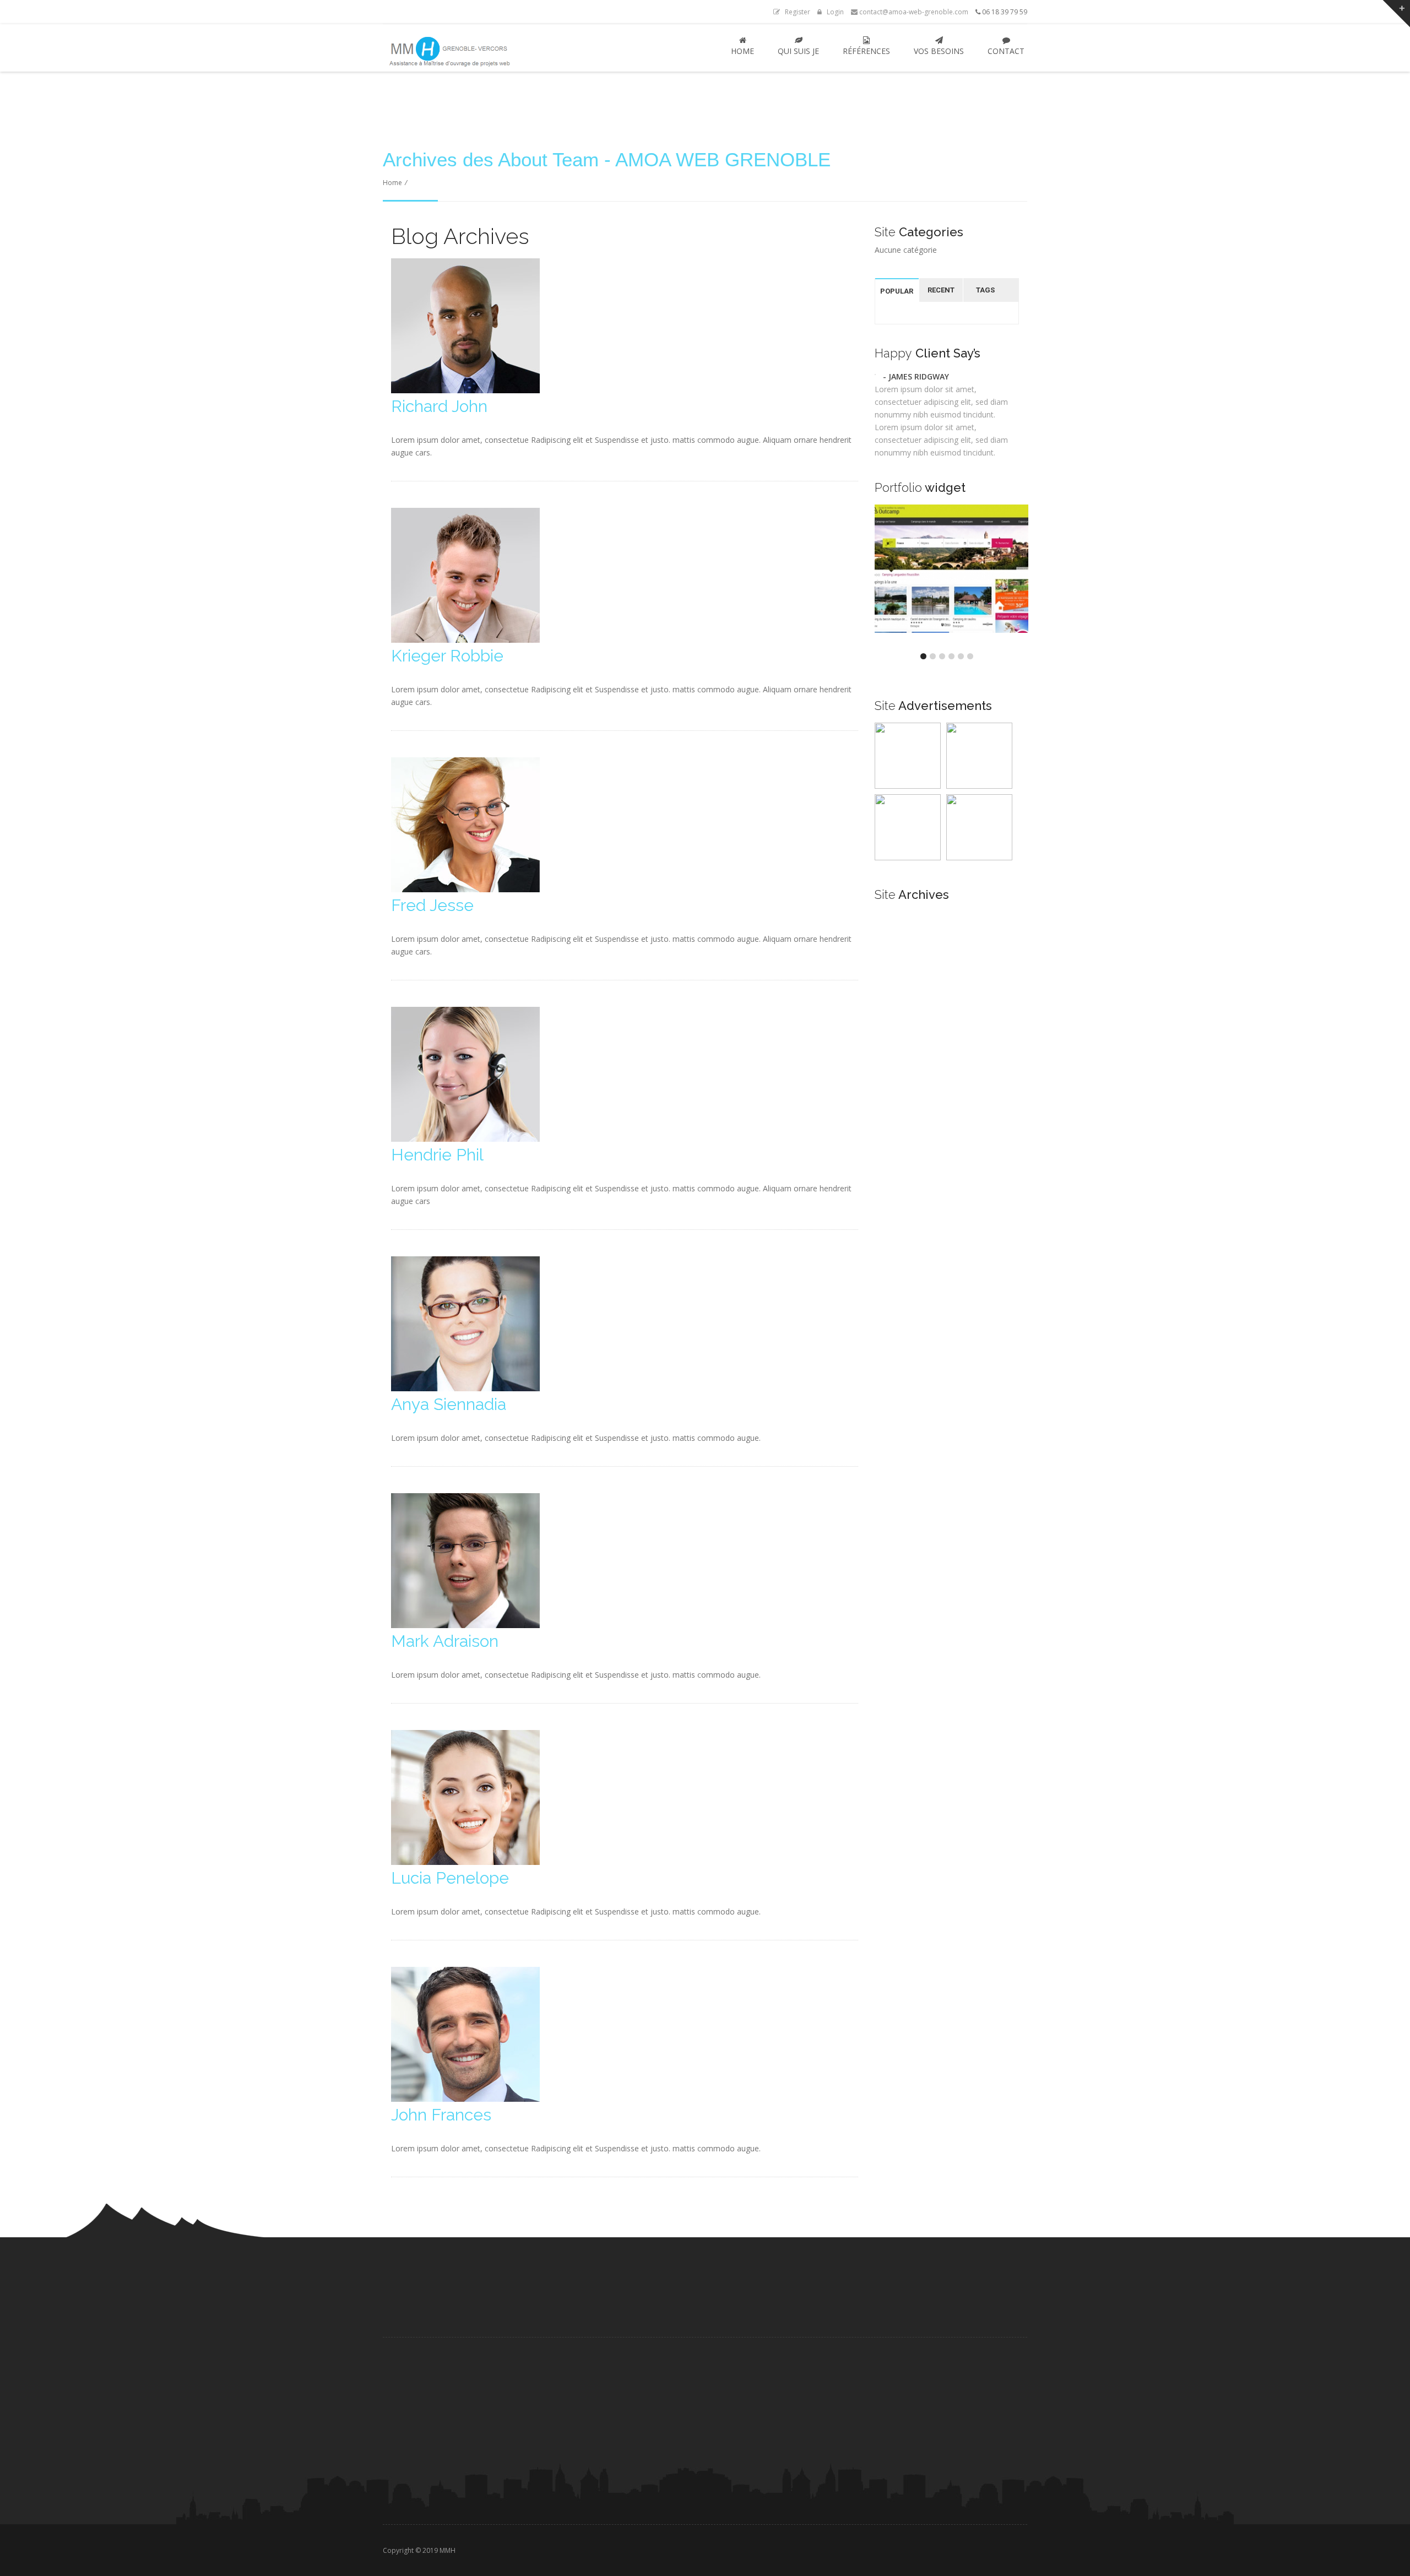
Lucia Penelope (450, 1878)
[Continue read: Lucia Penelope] (465, 1862)
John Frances (441, 2115)
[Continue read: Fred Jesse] (465, 889)
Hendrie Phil (437, 1155)
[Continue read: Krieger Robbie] (465, 640)
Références (866, 51)
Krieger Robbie (447, 656)
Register (795, 12)
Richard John (439, 406)
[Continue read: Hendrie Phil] (465, 1139)
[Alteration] (952, 630)
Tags (985, 290)
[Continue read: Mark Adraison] (465, 1625)
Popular (897, 291)
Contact (1006, 51)
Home (742, 51)
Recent (941, 290)
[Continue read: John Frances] (465, 2099)
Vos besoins (939, 51)
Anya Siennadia (449, 1404)
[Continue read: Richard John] (465, 390)
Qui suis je (798, 51)
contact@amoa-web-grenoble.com (913, 12)
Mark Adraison (445, 1641)
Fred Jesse (432, 905)
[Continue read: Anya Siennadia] (465, 1388)
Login (833, 12)
